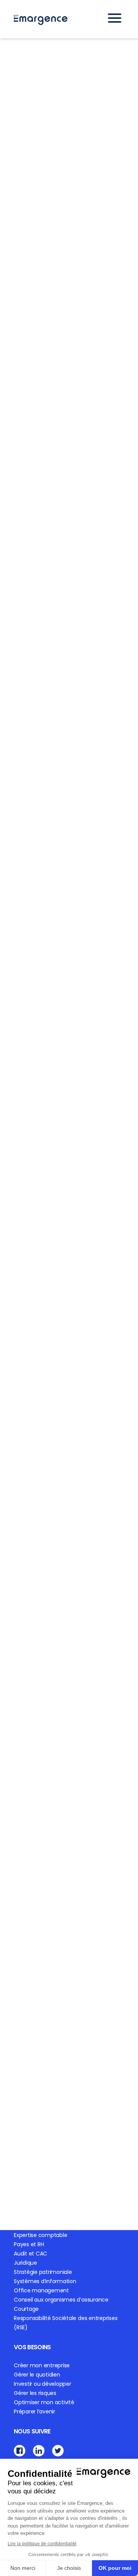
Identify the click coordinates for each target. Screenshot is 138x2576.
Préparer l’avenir (34, 2411)
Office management (41, 2290)
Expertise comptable (40, 2235)
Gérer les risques (35, 2393)
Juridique (25, 2263)
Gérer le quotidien (37, 2375)
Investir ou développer (43, 2384)
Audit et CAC (30, 2254)
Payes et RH (29, 2244)
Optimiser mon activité (44, 2402)
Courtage (26, 2309)
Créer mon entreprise (42, 2365)
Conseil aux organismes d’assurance (61, 2300)
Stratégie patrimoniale (43, 2272)
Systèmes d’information (45, 2281)
